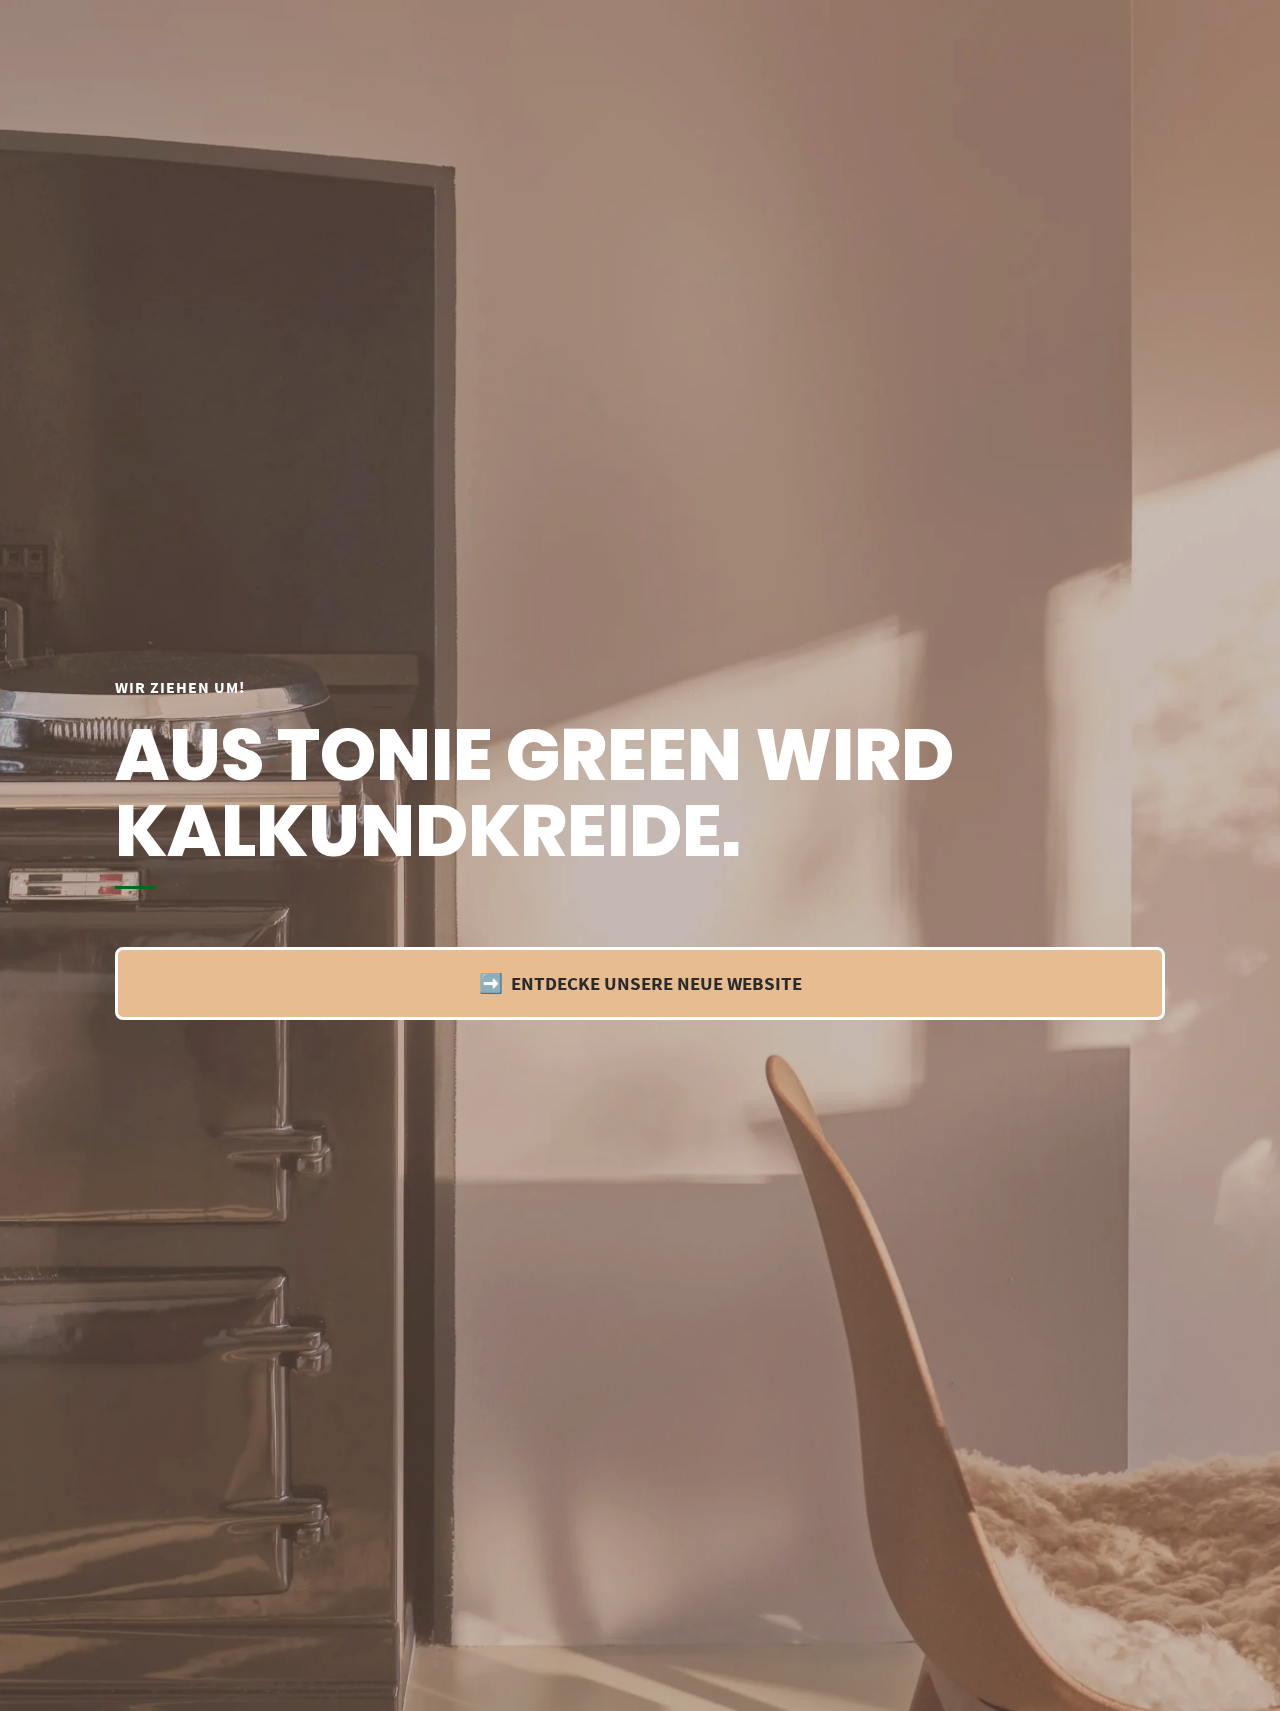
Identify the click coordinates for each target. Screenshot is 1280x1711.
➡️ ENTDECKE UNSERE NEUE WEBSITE (640, 983)
